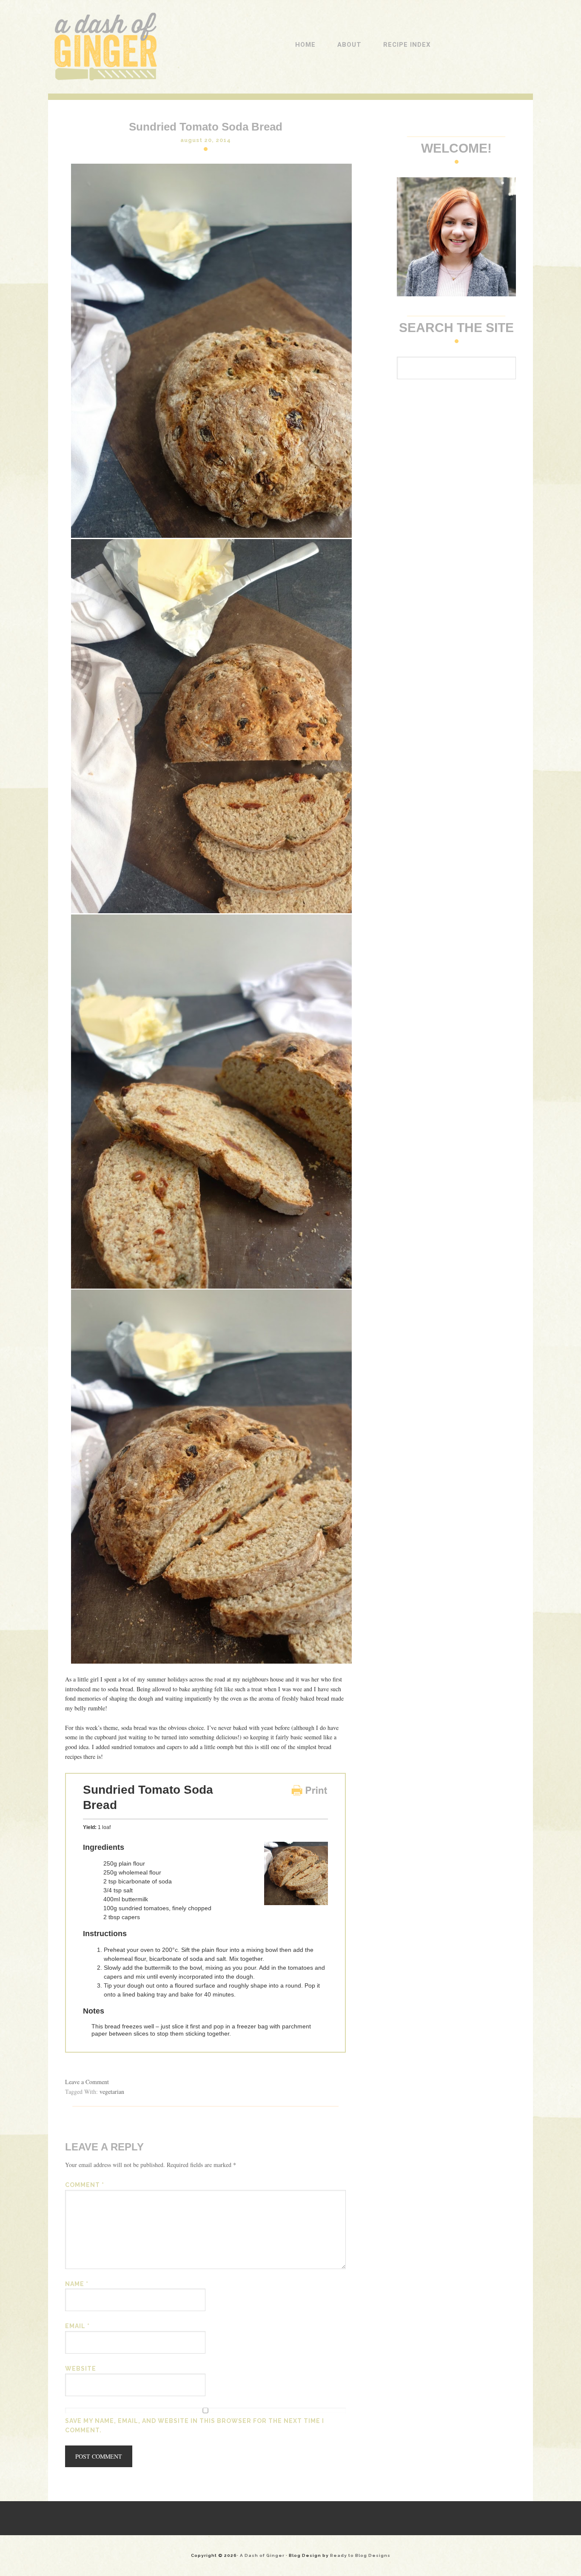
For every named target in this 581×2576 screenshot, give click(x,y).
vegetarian (112, 2092)
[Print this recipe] (309, 1794)
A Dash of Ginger (104, 17)
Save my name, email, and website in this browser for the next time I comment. (195, 2426)
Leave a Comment (87, 2082)
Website (81, 2369)
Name (77, 2284)
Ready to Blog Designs (360, 2555)
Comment (85, 2185)
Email (77, 2326)
